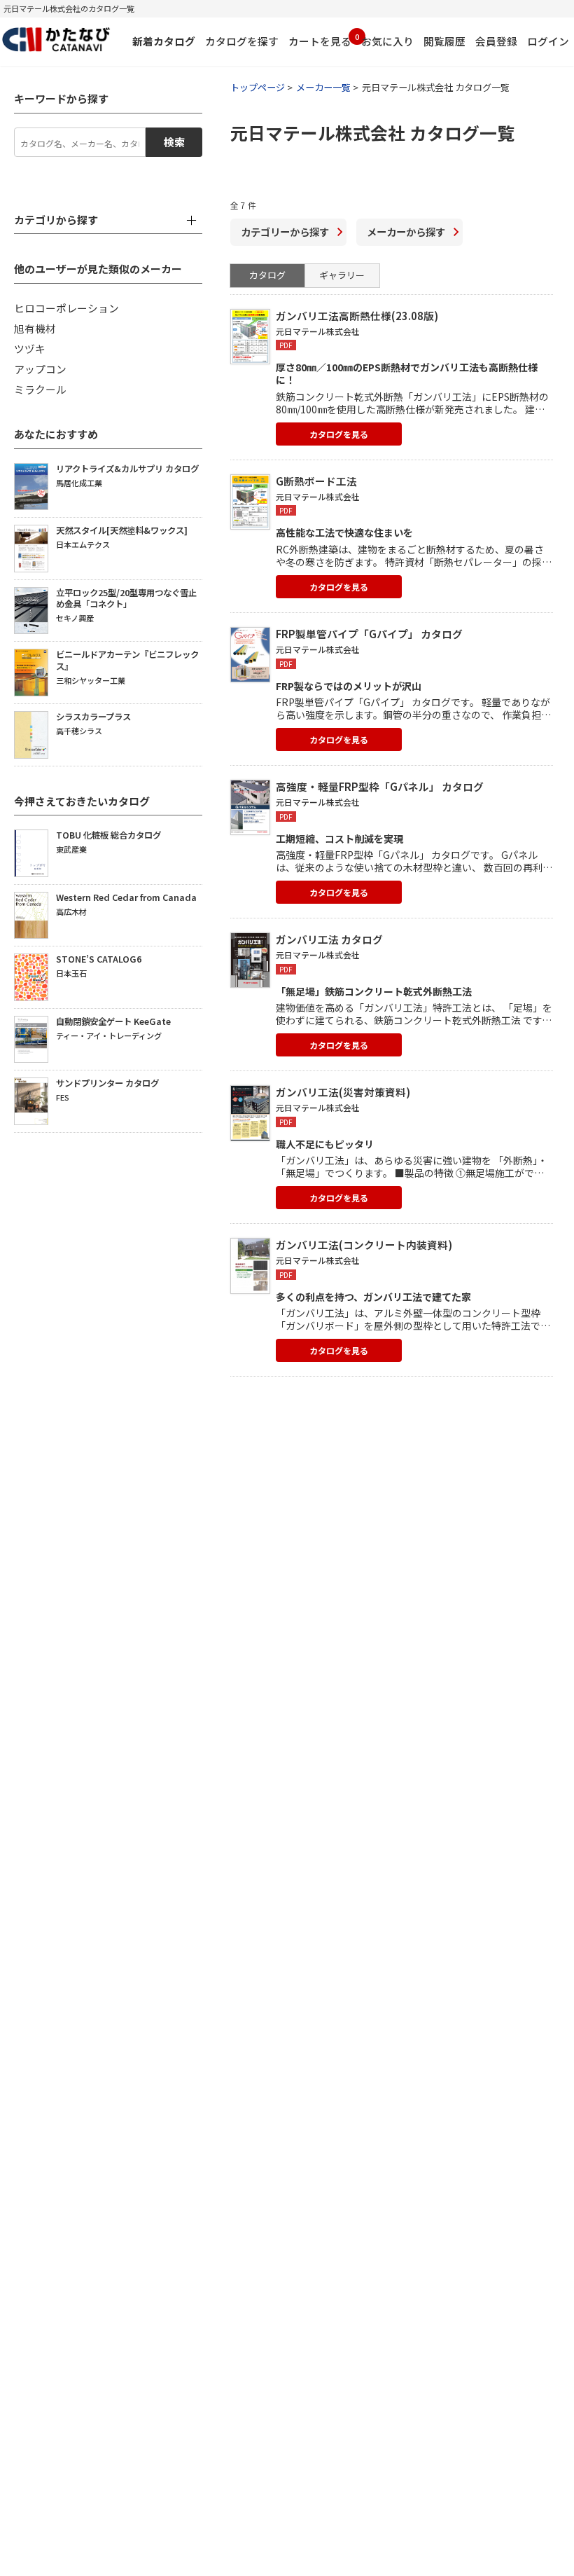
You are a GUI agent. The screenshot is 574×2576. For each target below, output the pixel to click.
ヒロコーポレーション (66, 308)
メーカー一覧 (323, 87)
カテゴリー (285, 232)
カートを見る (320, 40)
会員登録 (496, 41)
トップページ (258, 87)
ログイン (548, 41)
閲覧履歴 (444, 41)
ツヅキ (30, 349)
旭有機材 (35, 328)
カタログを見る (339, 434)
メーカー (406, 232)
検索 (174, 142)
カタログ (267, 275)
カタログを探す (242, 41)
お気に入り (387, 41)
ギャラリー (342, 275)
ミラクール (40, 389)
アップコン (40, 369)
